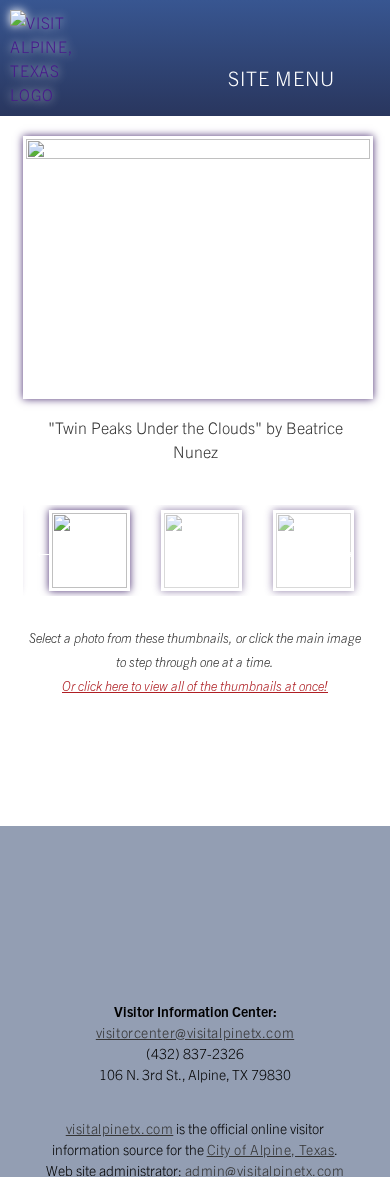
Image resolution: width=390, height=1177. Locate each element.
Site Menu (281, 77)
